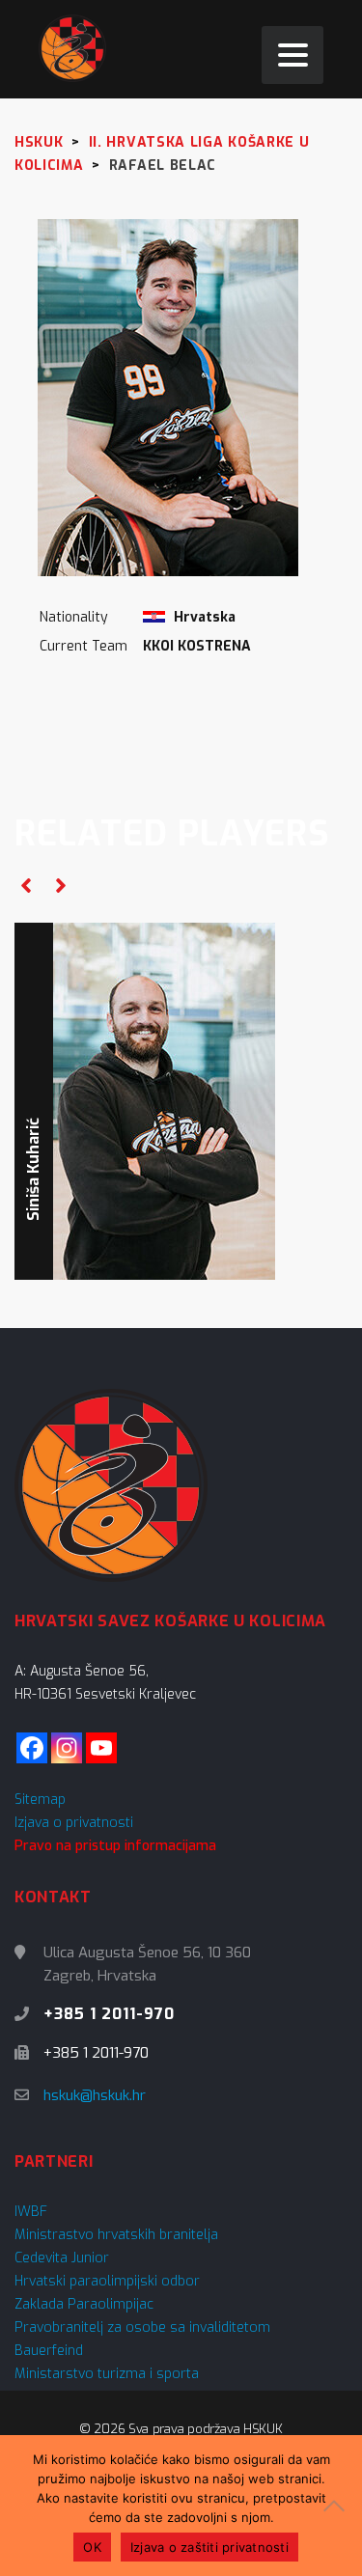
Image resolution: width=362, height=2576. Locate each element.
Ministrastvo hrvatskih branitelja (116, 2235)
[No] (338, 2506)
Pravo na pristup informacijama (115, 1846)
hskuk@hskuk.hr (95, 2095)
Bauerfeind (49, 2351)
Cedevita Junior (62, 2258)
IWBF (31, 2212)
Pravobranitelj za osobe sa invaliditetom (142, 2327)
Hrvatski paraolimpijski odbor (107, 2281)
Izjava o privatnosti (74, 1823)
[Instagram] (67, 1748)
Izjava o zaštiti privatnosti (209, 2547)
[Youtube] (101, 1748)
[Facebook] (32, 1748)
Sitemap (40, 1800)
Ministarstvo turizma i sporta (107, 2374)
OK (92, 2547)
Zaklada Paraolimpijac (84, 2304)
